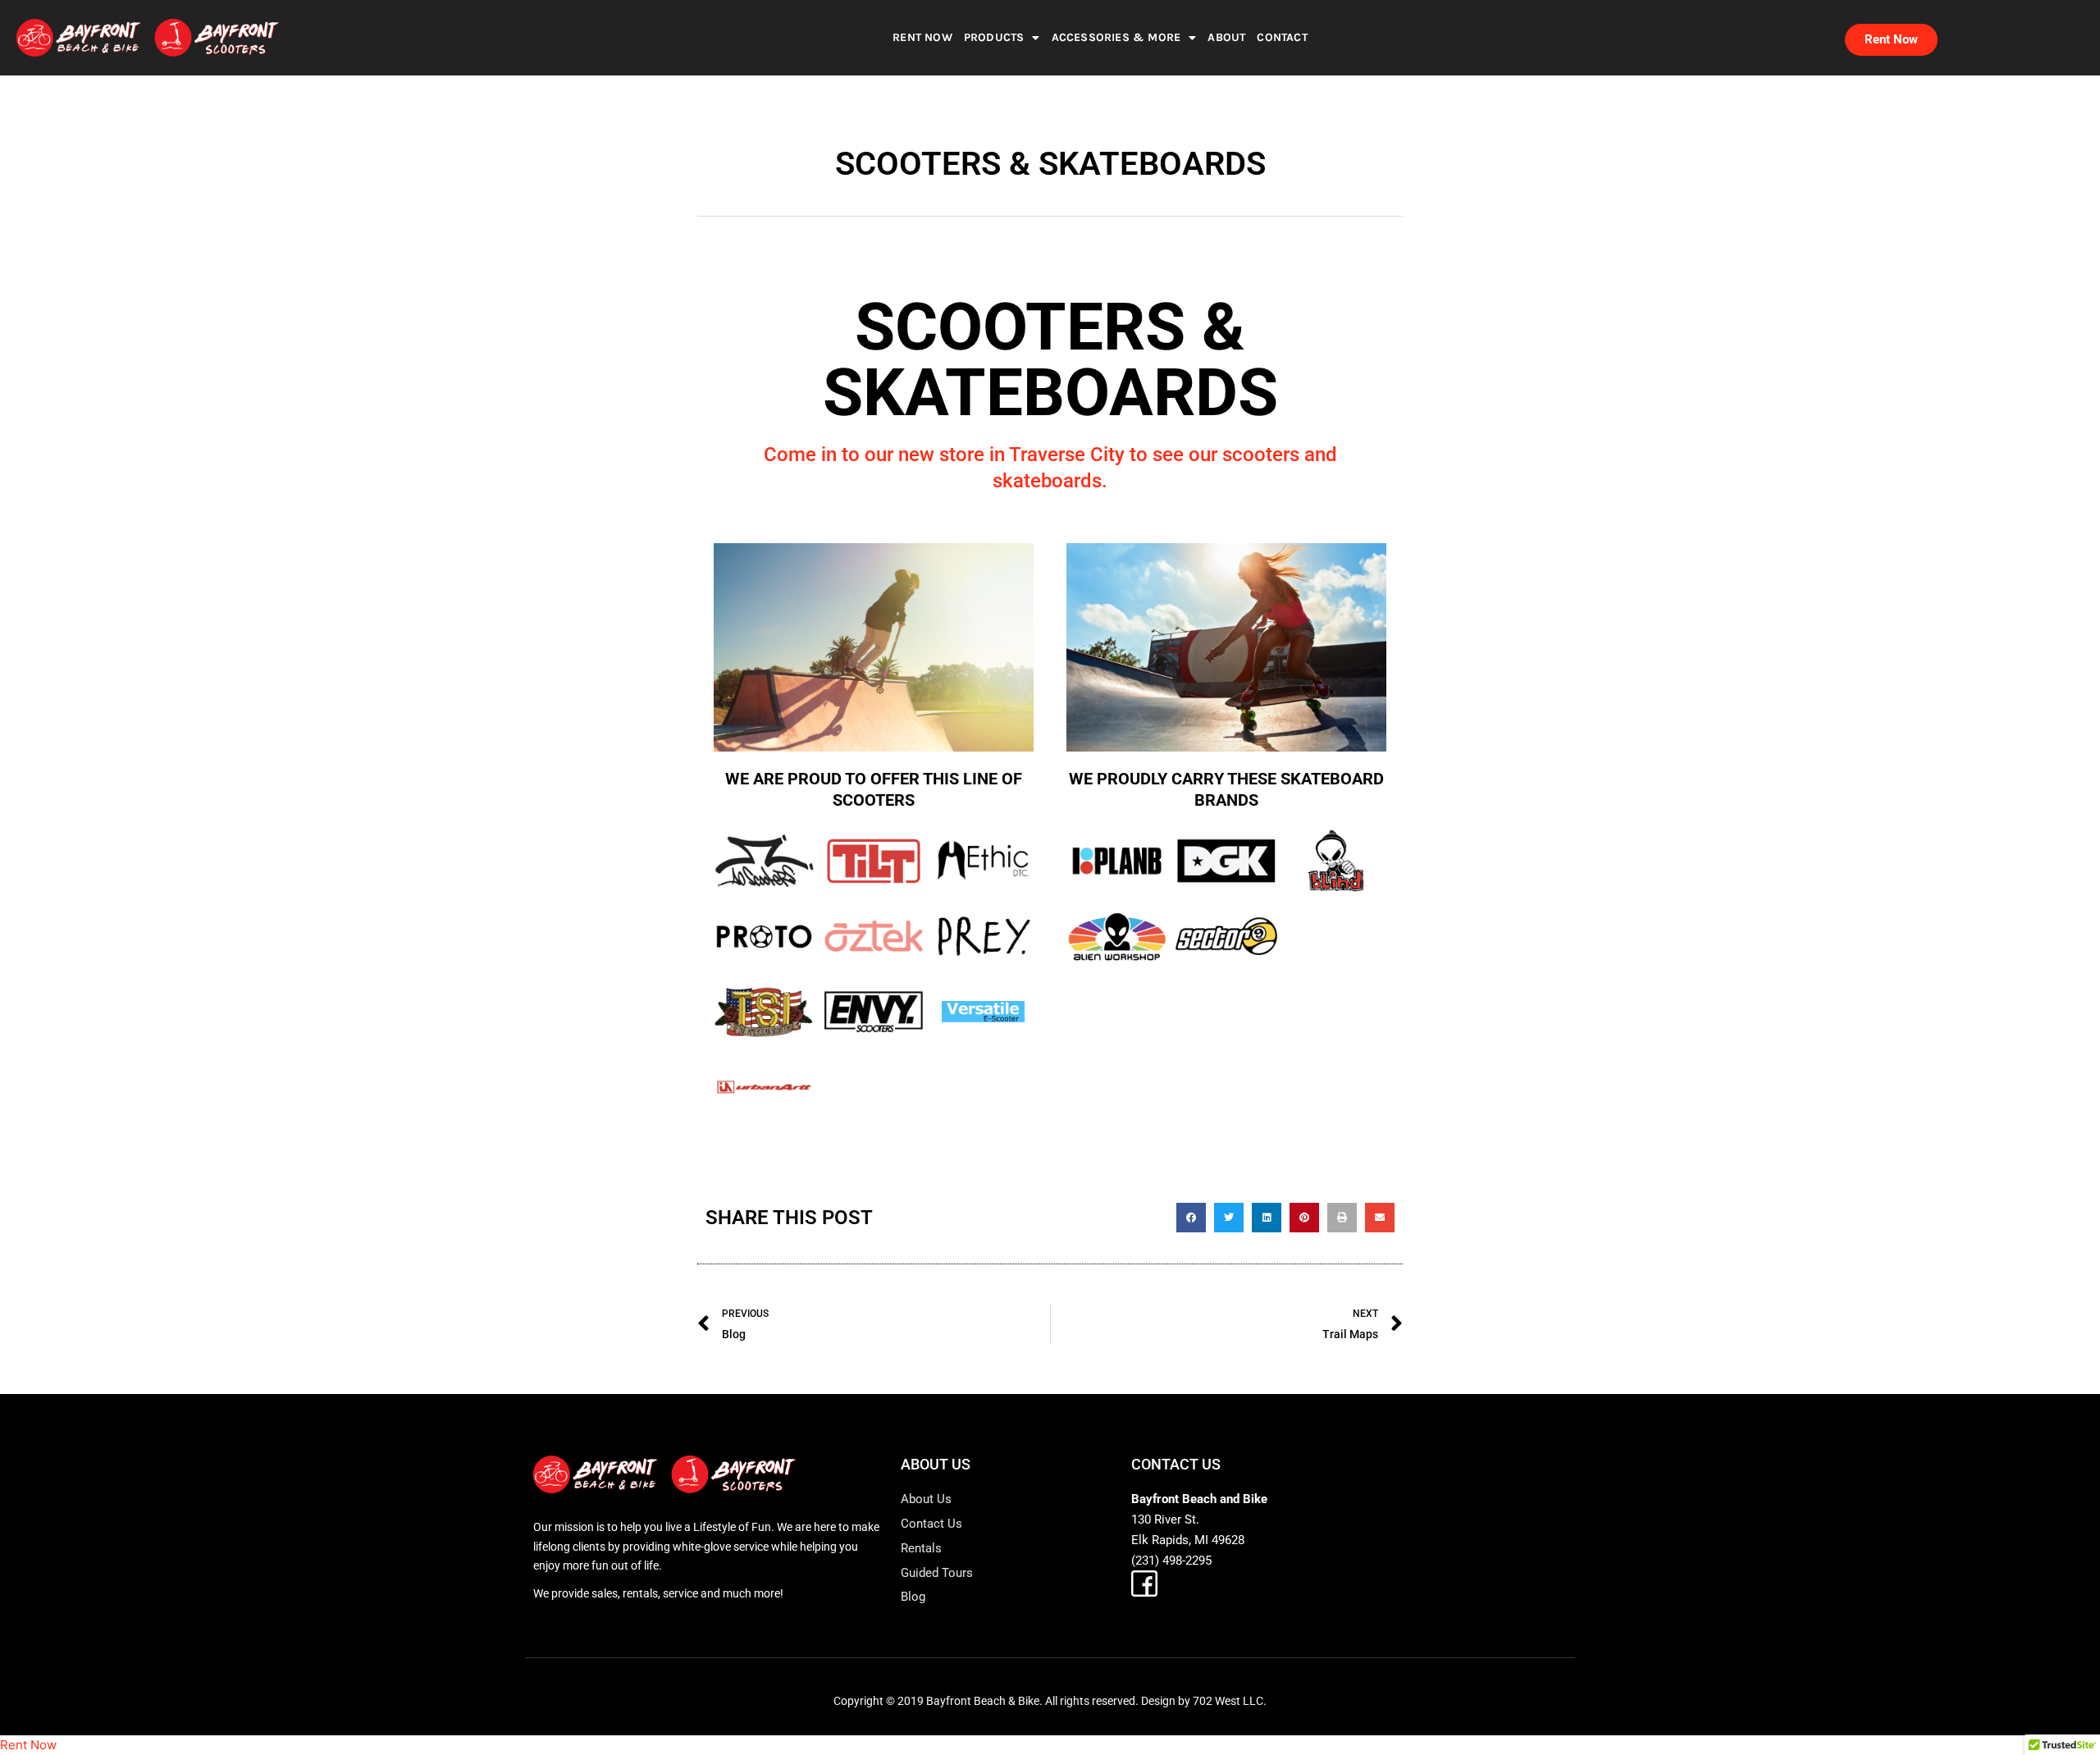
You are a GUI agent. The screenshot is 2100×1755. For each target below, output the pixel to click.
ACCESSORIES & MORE (1116, 37)
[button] (1191, 1218)
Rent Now (28, 1745)
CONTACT (1282, 37)
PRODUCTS (994, 37)
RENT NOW (922, 37)
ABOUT (1226, 37)
